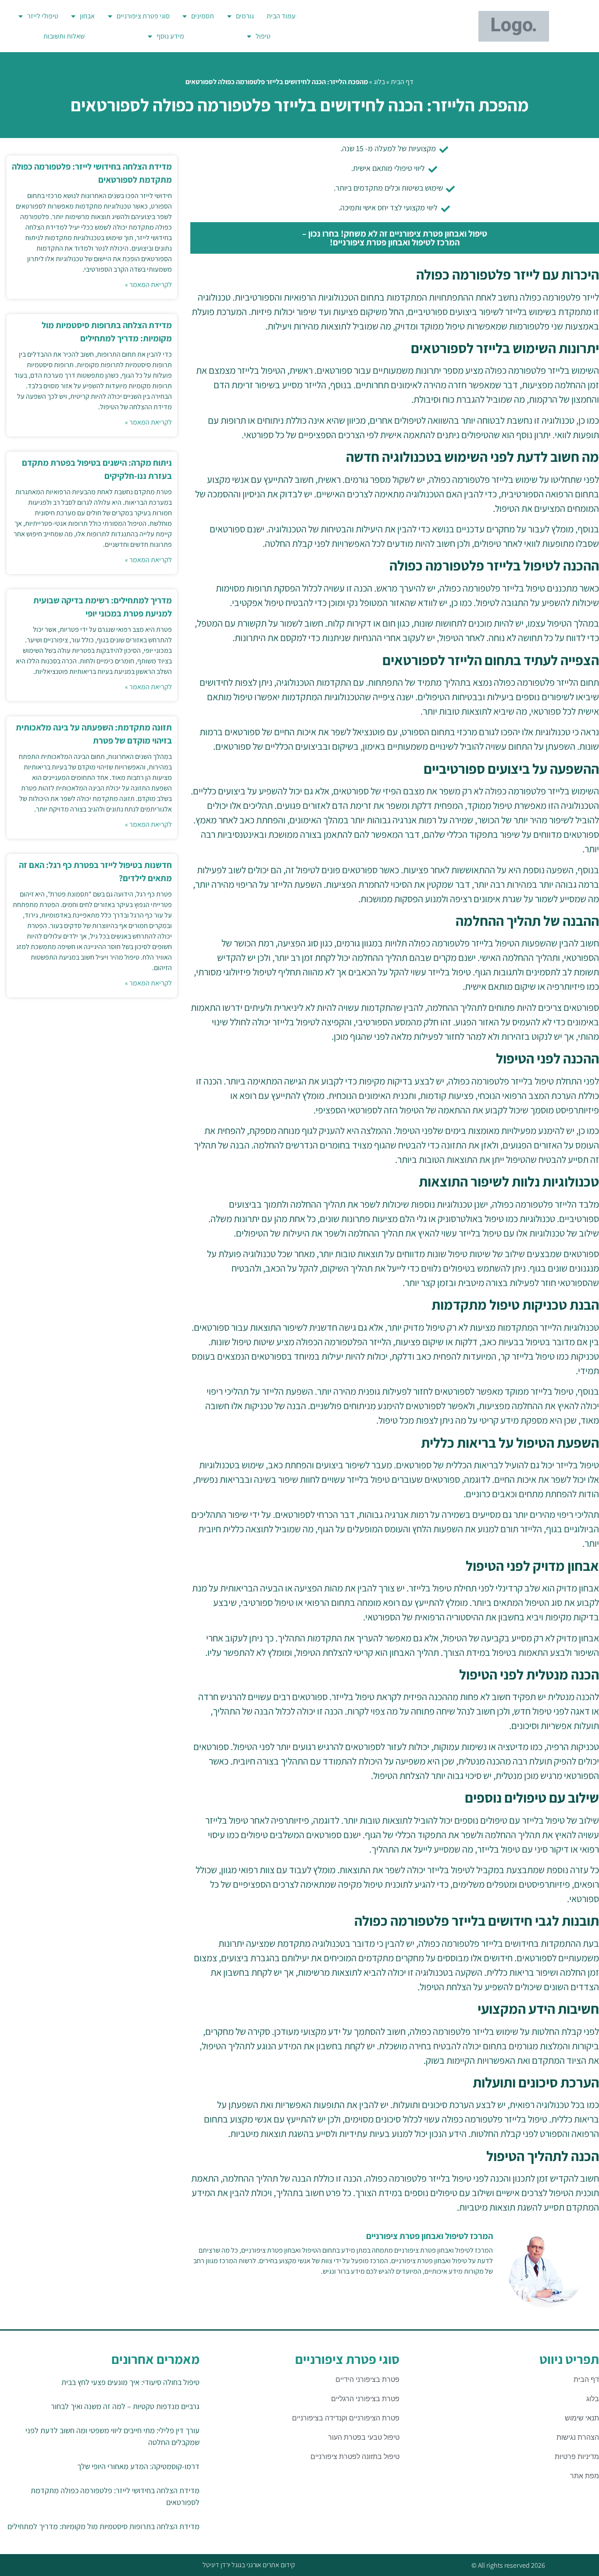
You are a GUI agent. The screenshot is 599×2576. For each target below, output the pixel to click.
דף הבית (402, 82)
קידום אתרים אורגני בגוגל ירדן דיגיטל (249, 2565)
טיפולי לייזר (43, 16)
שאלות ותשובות (64, 36)
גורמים (245, 16)
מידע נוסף (170, 36)
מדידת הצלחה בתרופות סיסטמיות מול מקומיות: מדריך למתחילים (103, 2526)
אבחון (87, 16)
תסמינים (203, 16)
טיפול (263, 36)
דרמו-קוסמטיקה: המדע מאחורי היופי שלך (138, 2466)
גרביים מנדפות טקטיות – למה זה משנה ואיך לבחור (125, 2406)
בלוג (379, 82)
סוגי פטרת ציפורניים (143, 16)
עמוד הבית (281, 16)
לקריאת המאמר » (148, 285)
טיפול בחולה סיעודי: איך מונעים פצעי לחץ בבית (130, 2382)
